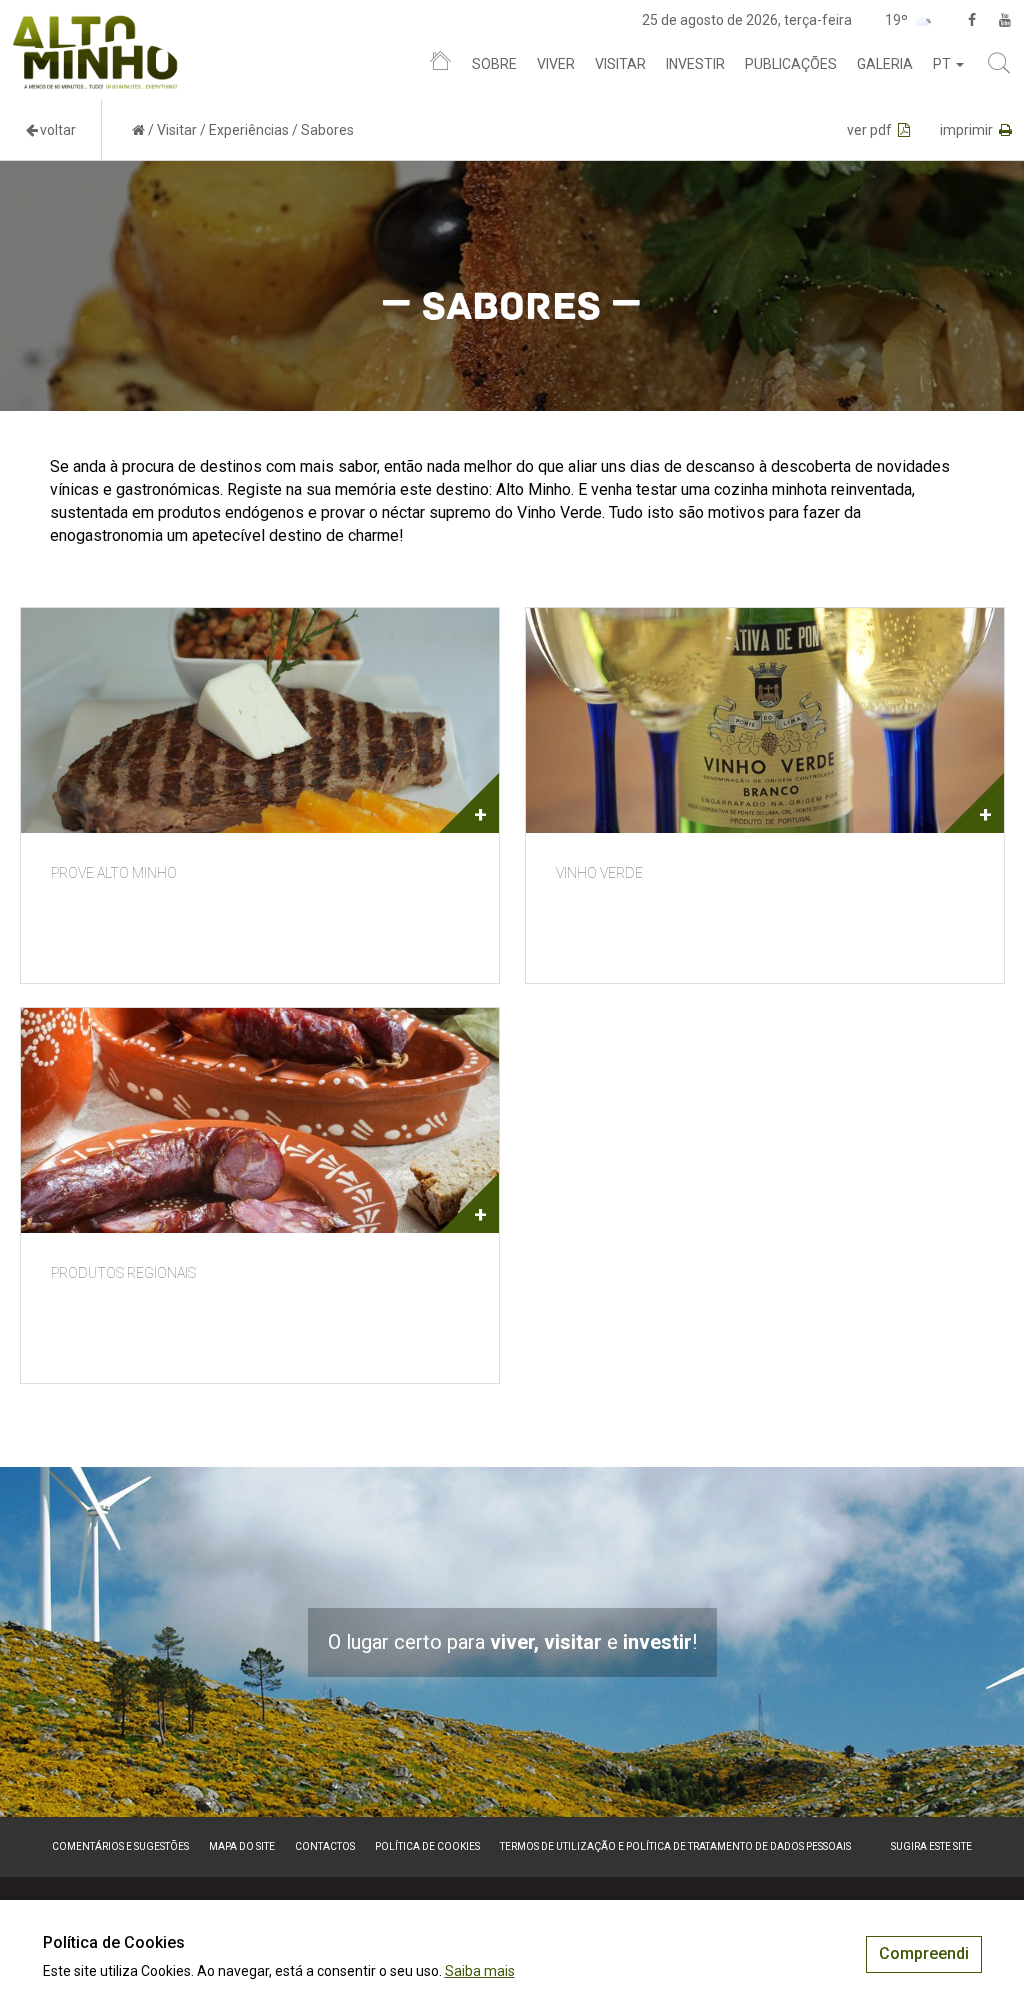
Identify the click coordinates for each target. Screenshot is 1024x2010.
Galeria (885, 64)
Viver (556, 64)
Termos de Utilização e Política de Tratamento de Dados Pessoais (675, 1846)
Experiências (249, 130)
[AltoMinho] (95, 25)
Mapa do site (242, 1846)
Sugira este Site (931, 1846)
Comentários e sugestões (120, 1846)
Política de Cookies (427, 1846)
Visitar (620, 64)
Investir (695, 64)
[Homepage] (440, 65)
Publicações (791, 64)
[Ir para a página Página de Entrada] (138, 130)
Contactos (325, 1846)
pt (943, 64)
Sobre (494, 64)
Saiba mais (480, 1971)
